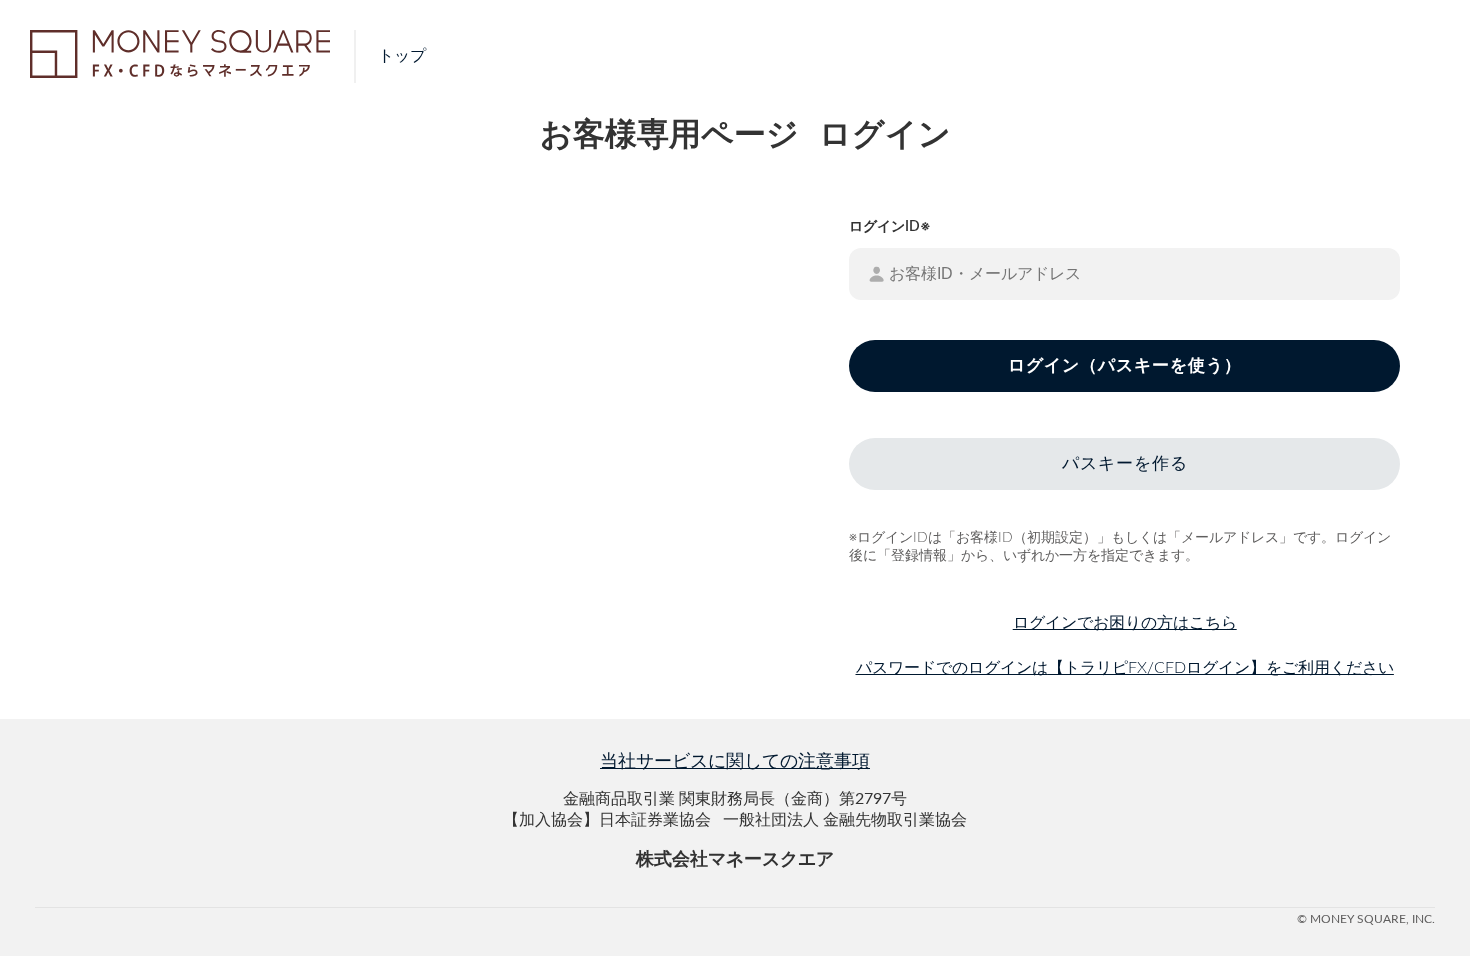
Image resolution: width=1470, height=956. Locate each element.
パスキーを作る (1125, 463)
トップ (402, 56)
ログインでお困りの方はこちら (1125, 623)
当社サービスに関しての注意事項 (735, 762)
